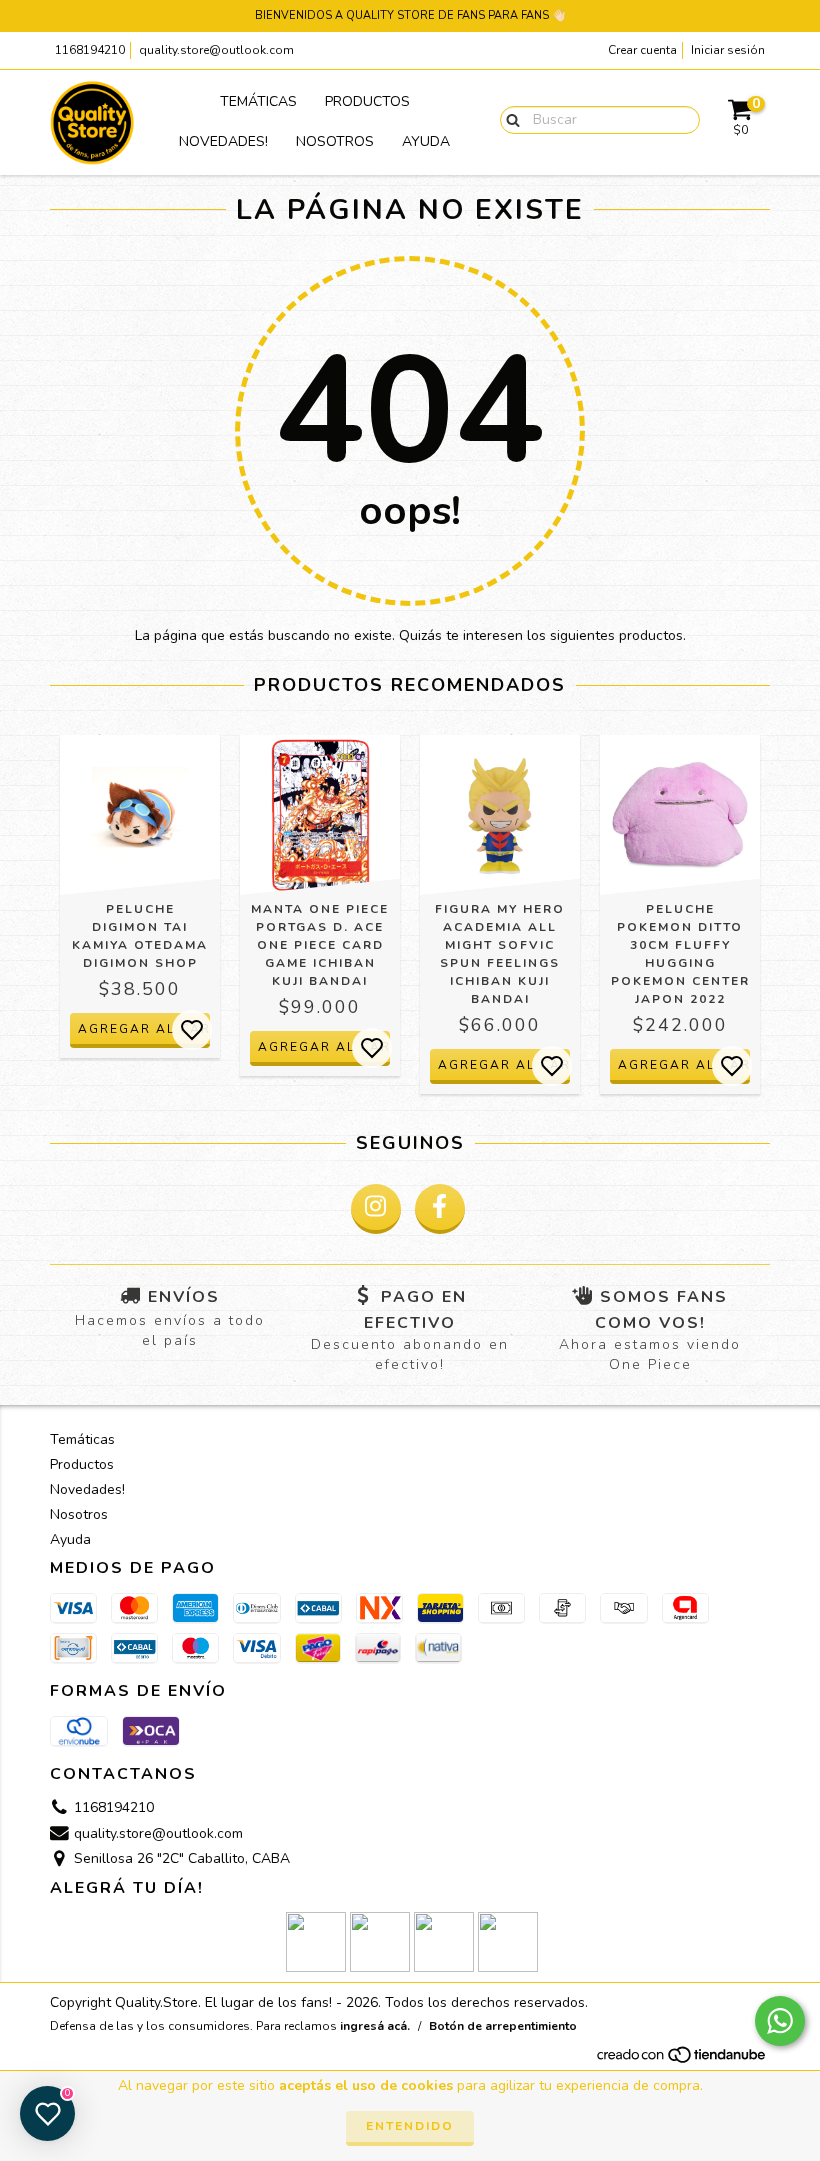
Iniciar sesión (728, 50)
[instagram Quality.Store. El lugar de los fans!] (376, 1209)
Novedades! (223, 141)
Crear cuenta (642, 50)
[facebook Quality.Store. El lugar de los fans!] (440, 1209)
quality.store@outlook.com (216, 50)
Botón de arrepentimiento (503, 2026)
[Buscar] (508, 119)
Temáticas (258, 101)
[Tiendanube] (682, 2061)
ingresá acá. (375, 2026)
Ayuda (426, 141)
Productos (367, 101)
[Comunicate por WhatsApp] (780, 2021)
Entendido (410, 2126)
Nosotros (335, 141)
